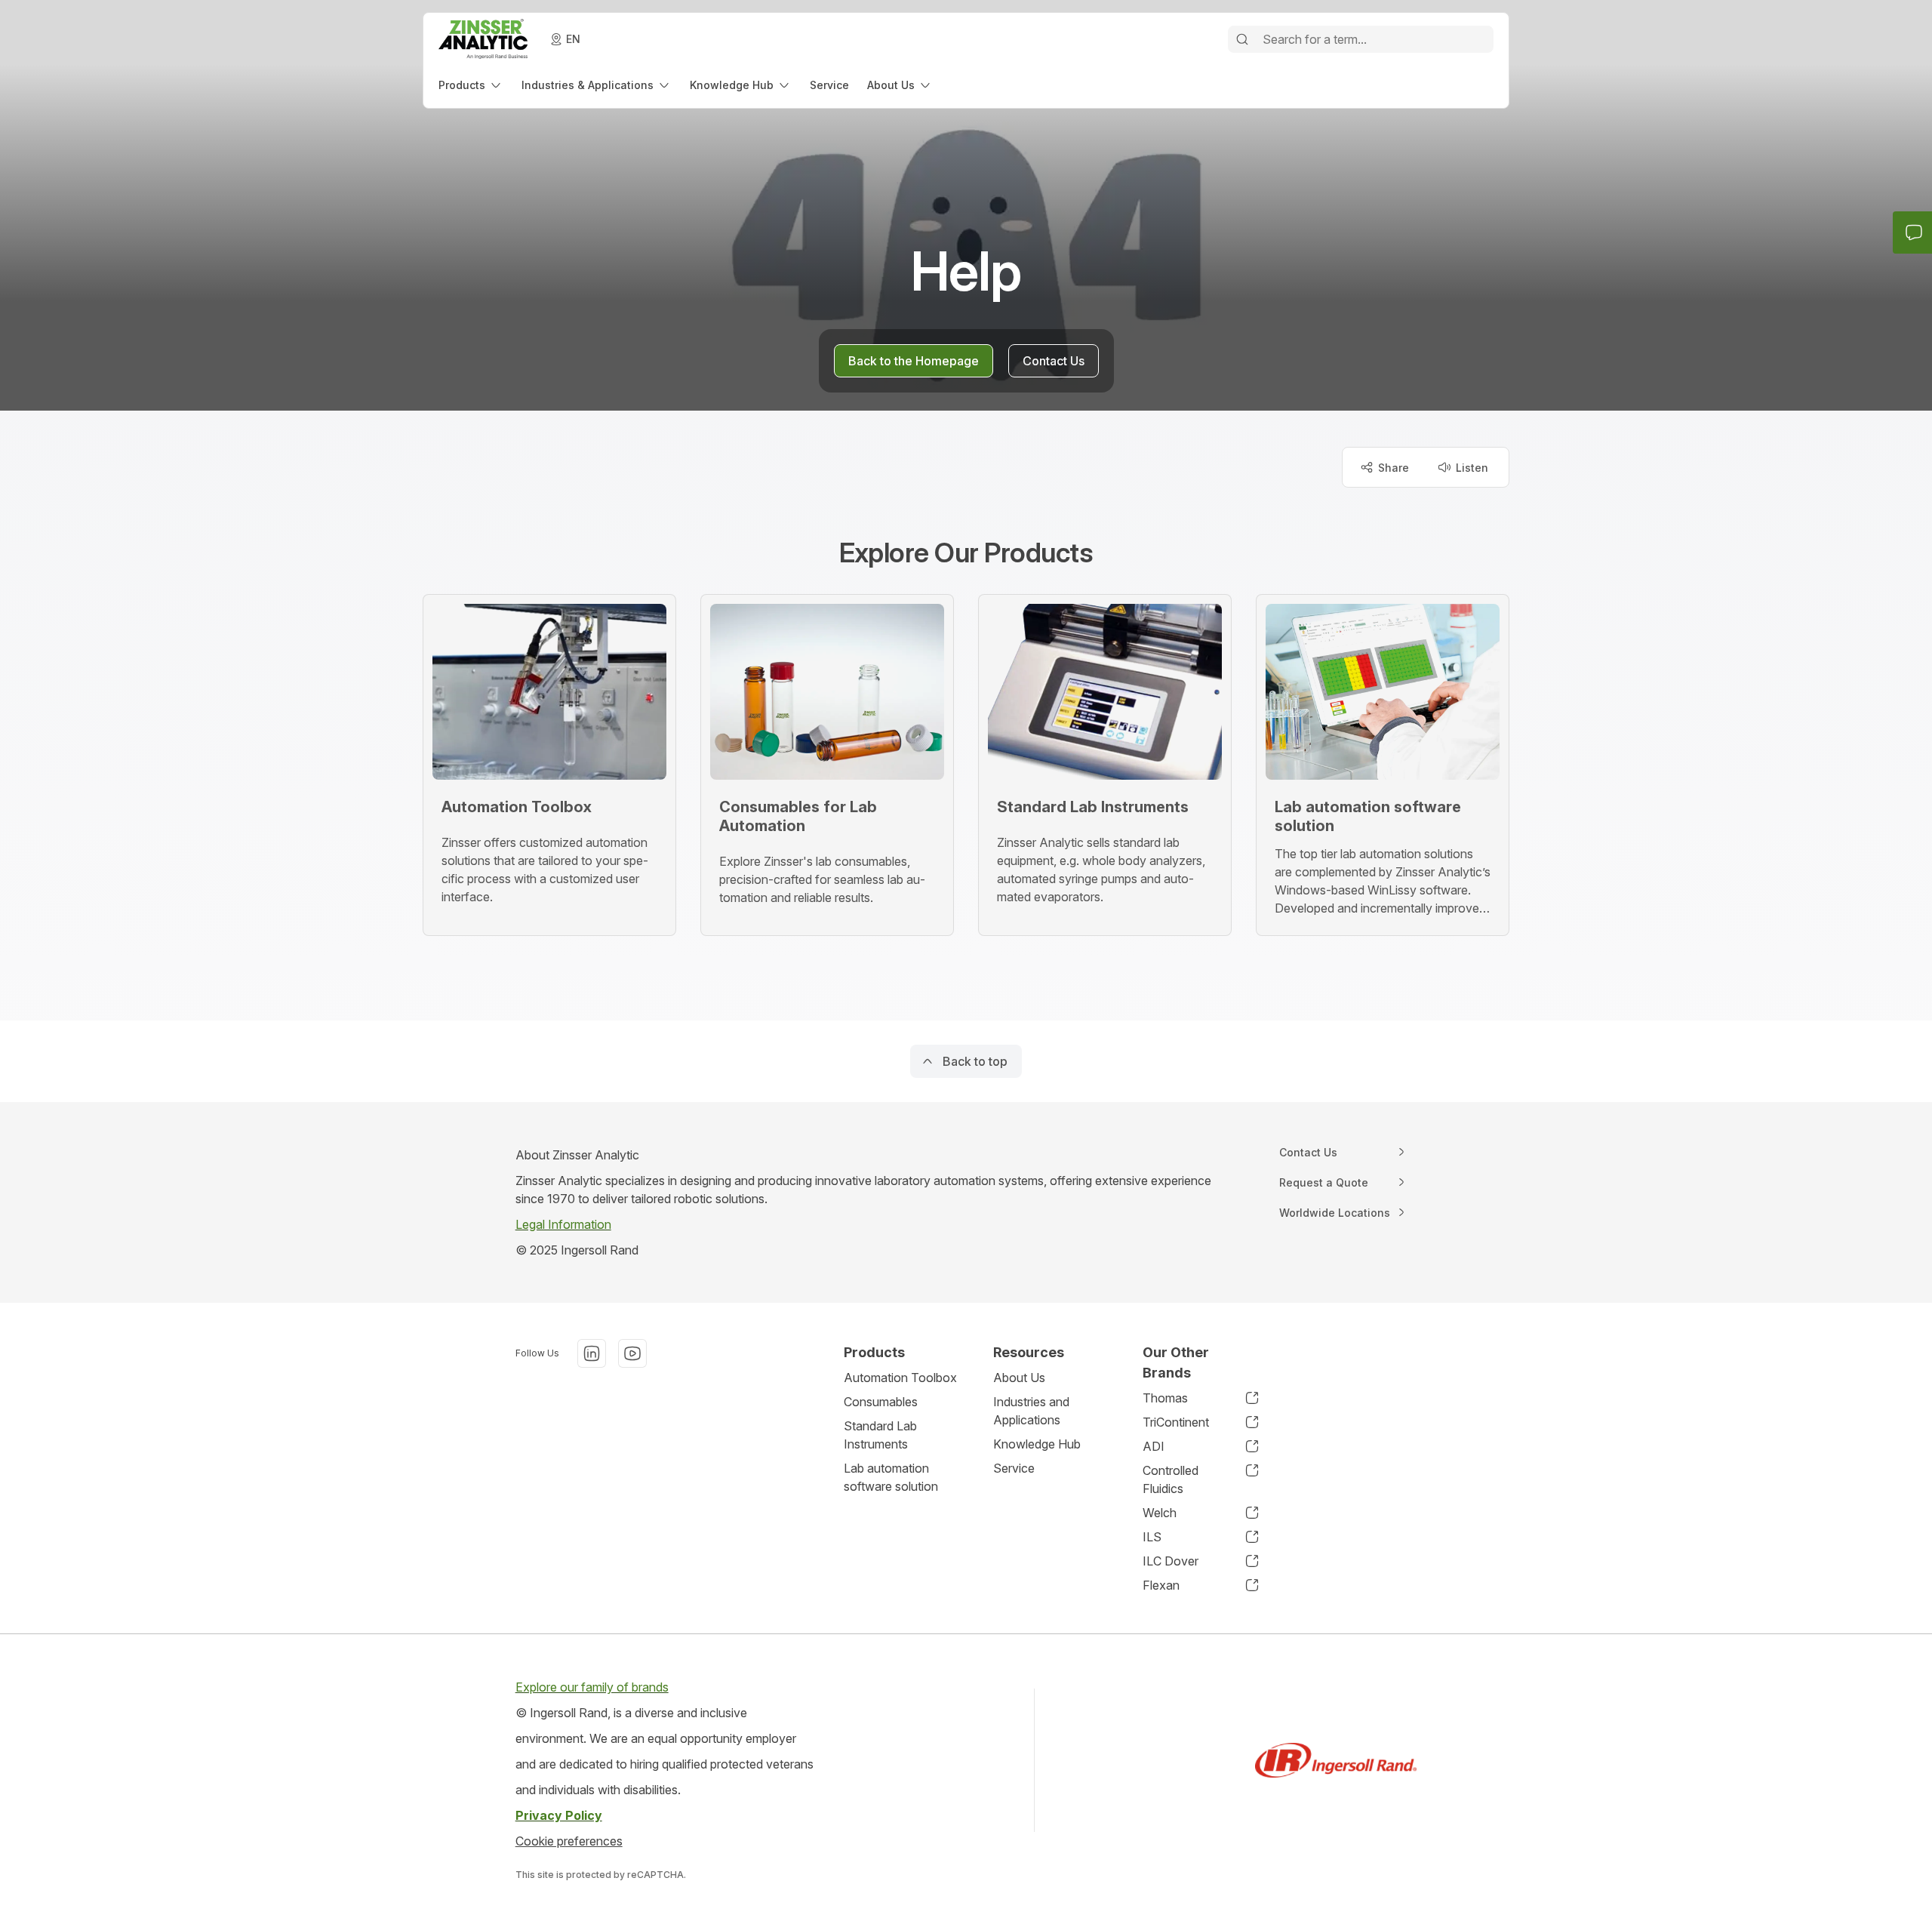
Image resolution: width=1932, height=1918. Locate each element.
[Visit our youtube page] (632, 1353)
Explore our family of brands (592, 1687)
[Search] (1242, 39)
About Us (1019, 1378)
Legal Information (563, 1224)
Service (1014, 1468)
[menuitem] (471, 85)
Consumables (881, 1402)
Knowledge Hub (1037, 1444)
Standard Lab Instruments (880, 1435)
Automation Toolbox (900, 1378)
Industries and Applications (1031, 1411)
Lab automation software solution (891, 1477)
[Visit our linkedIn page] (592, 1353)
